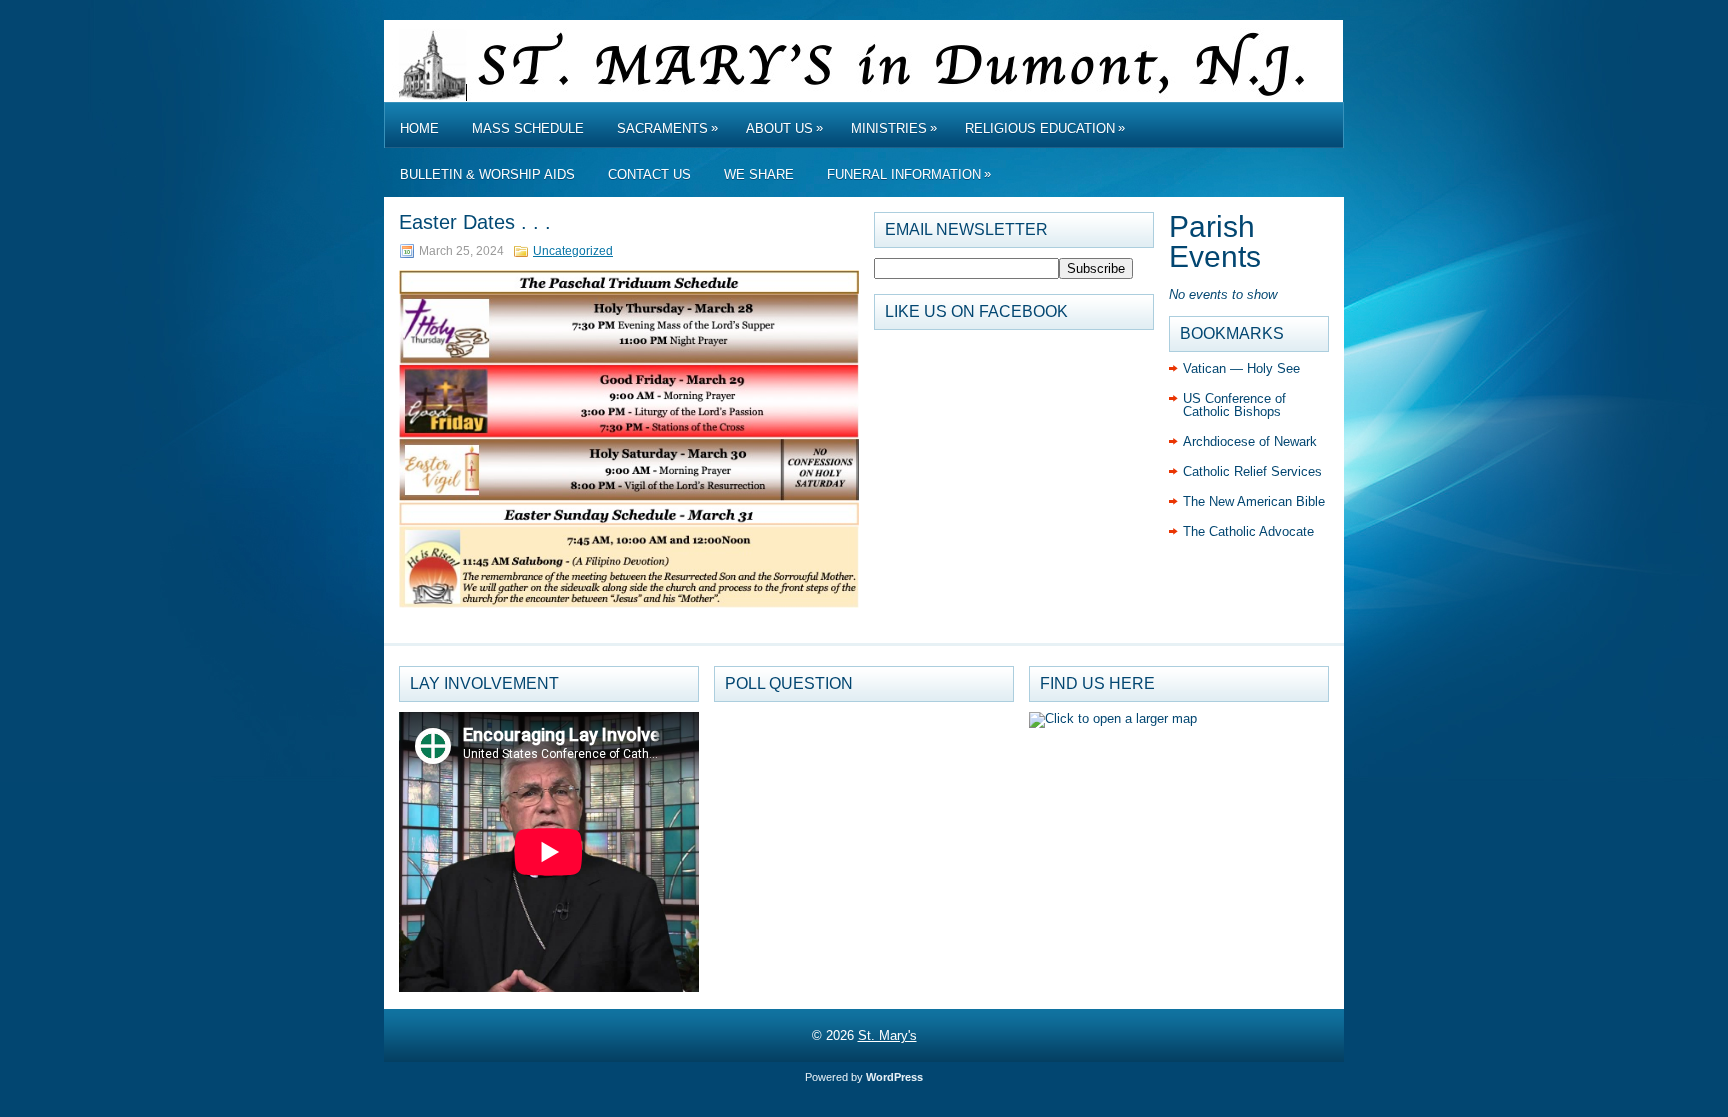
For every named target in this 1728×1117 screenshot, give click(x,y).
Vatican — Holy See (1241, 368)
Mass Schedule (528, 128)
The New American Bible (1254, 501)
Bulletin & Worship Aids (487, 174)
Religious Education (1045, 128)
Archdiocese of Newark (1250, 441)
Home (419, 128)
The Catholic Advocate (1248, 531)
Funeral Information (909, 174)
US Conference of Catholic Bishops (1234, 405)
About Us (784, 128)
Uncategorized (573, 251)
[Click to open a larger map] (1113, 718)
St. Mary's (887, 1035)
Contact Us (649, 174)
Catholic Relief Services (1252, 471)
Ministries (894, 128)
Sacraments (667, 128)
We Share (759, 174)
